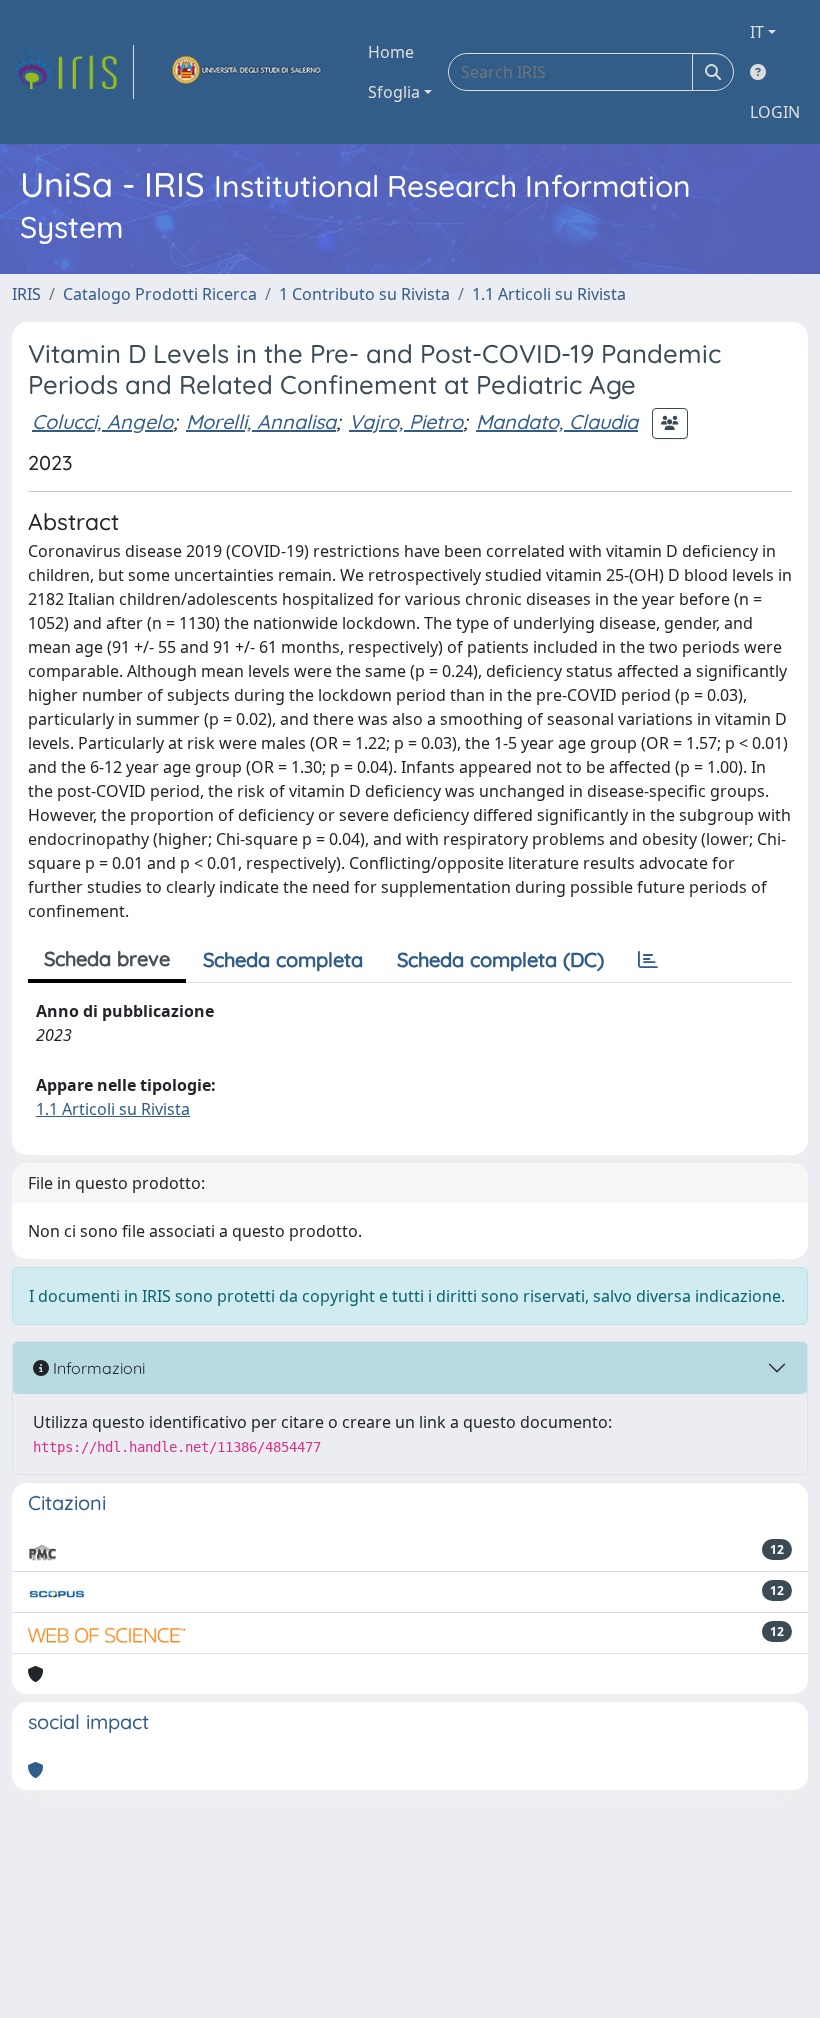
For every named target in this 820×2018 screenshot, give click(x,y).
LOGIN (775, 112)
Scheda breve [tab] (107, 958)
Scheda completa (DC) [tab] (500, 959)
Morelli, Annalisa (261, 421)
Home (391, 52)
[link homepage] (73, 72)
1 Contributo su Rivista (364, 294)
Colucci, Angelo (102, 421)
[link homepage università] (247, 72)
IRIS (26, 294)
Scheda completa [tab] (283, 959)
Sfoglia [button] (394, 92)
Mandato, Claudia (557, 421)
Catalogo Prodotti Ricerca (160, 294)
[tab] (648, 960)
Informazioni (97, 1368)
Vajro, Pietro (406, 421)
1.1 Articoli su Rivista (549, 294)
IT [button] (757, 32)
